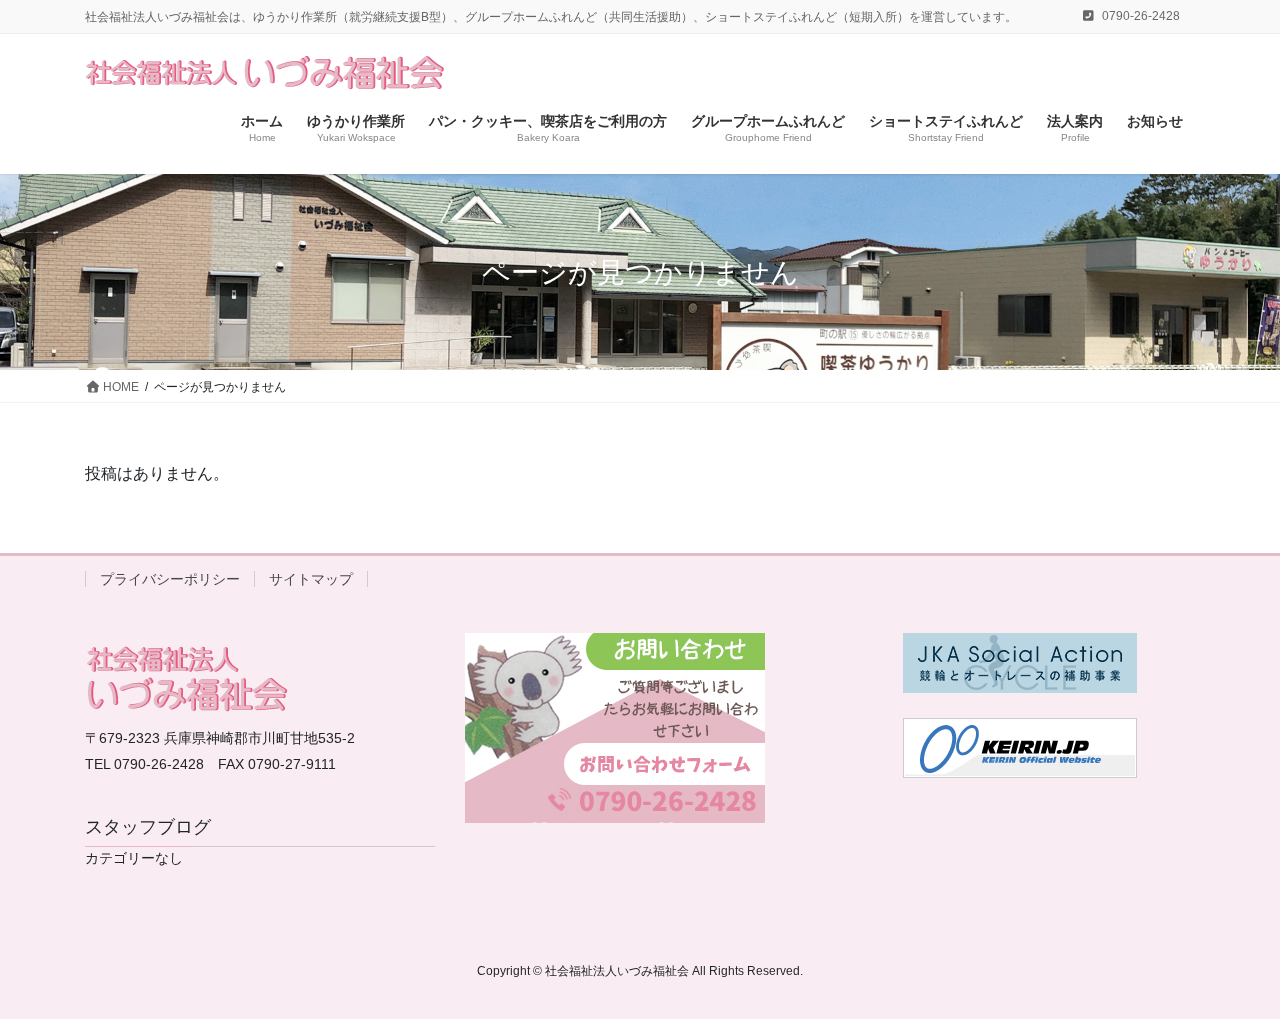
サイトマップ (311, 579)
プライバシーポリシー (170, 579)
